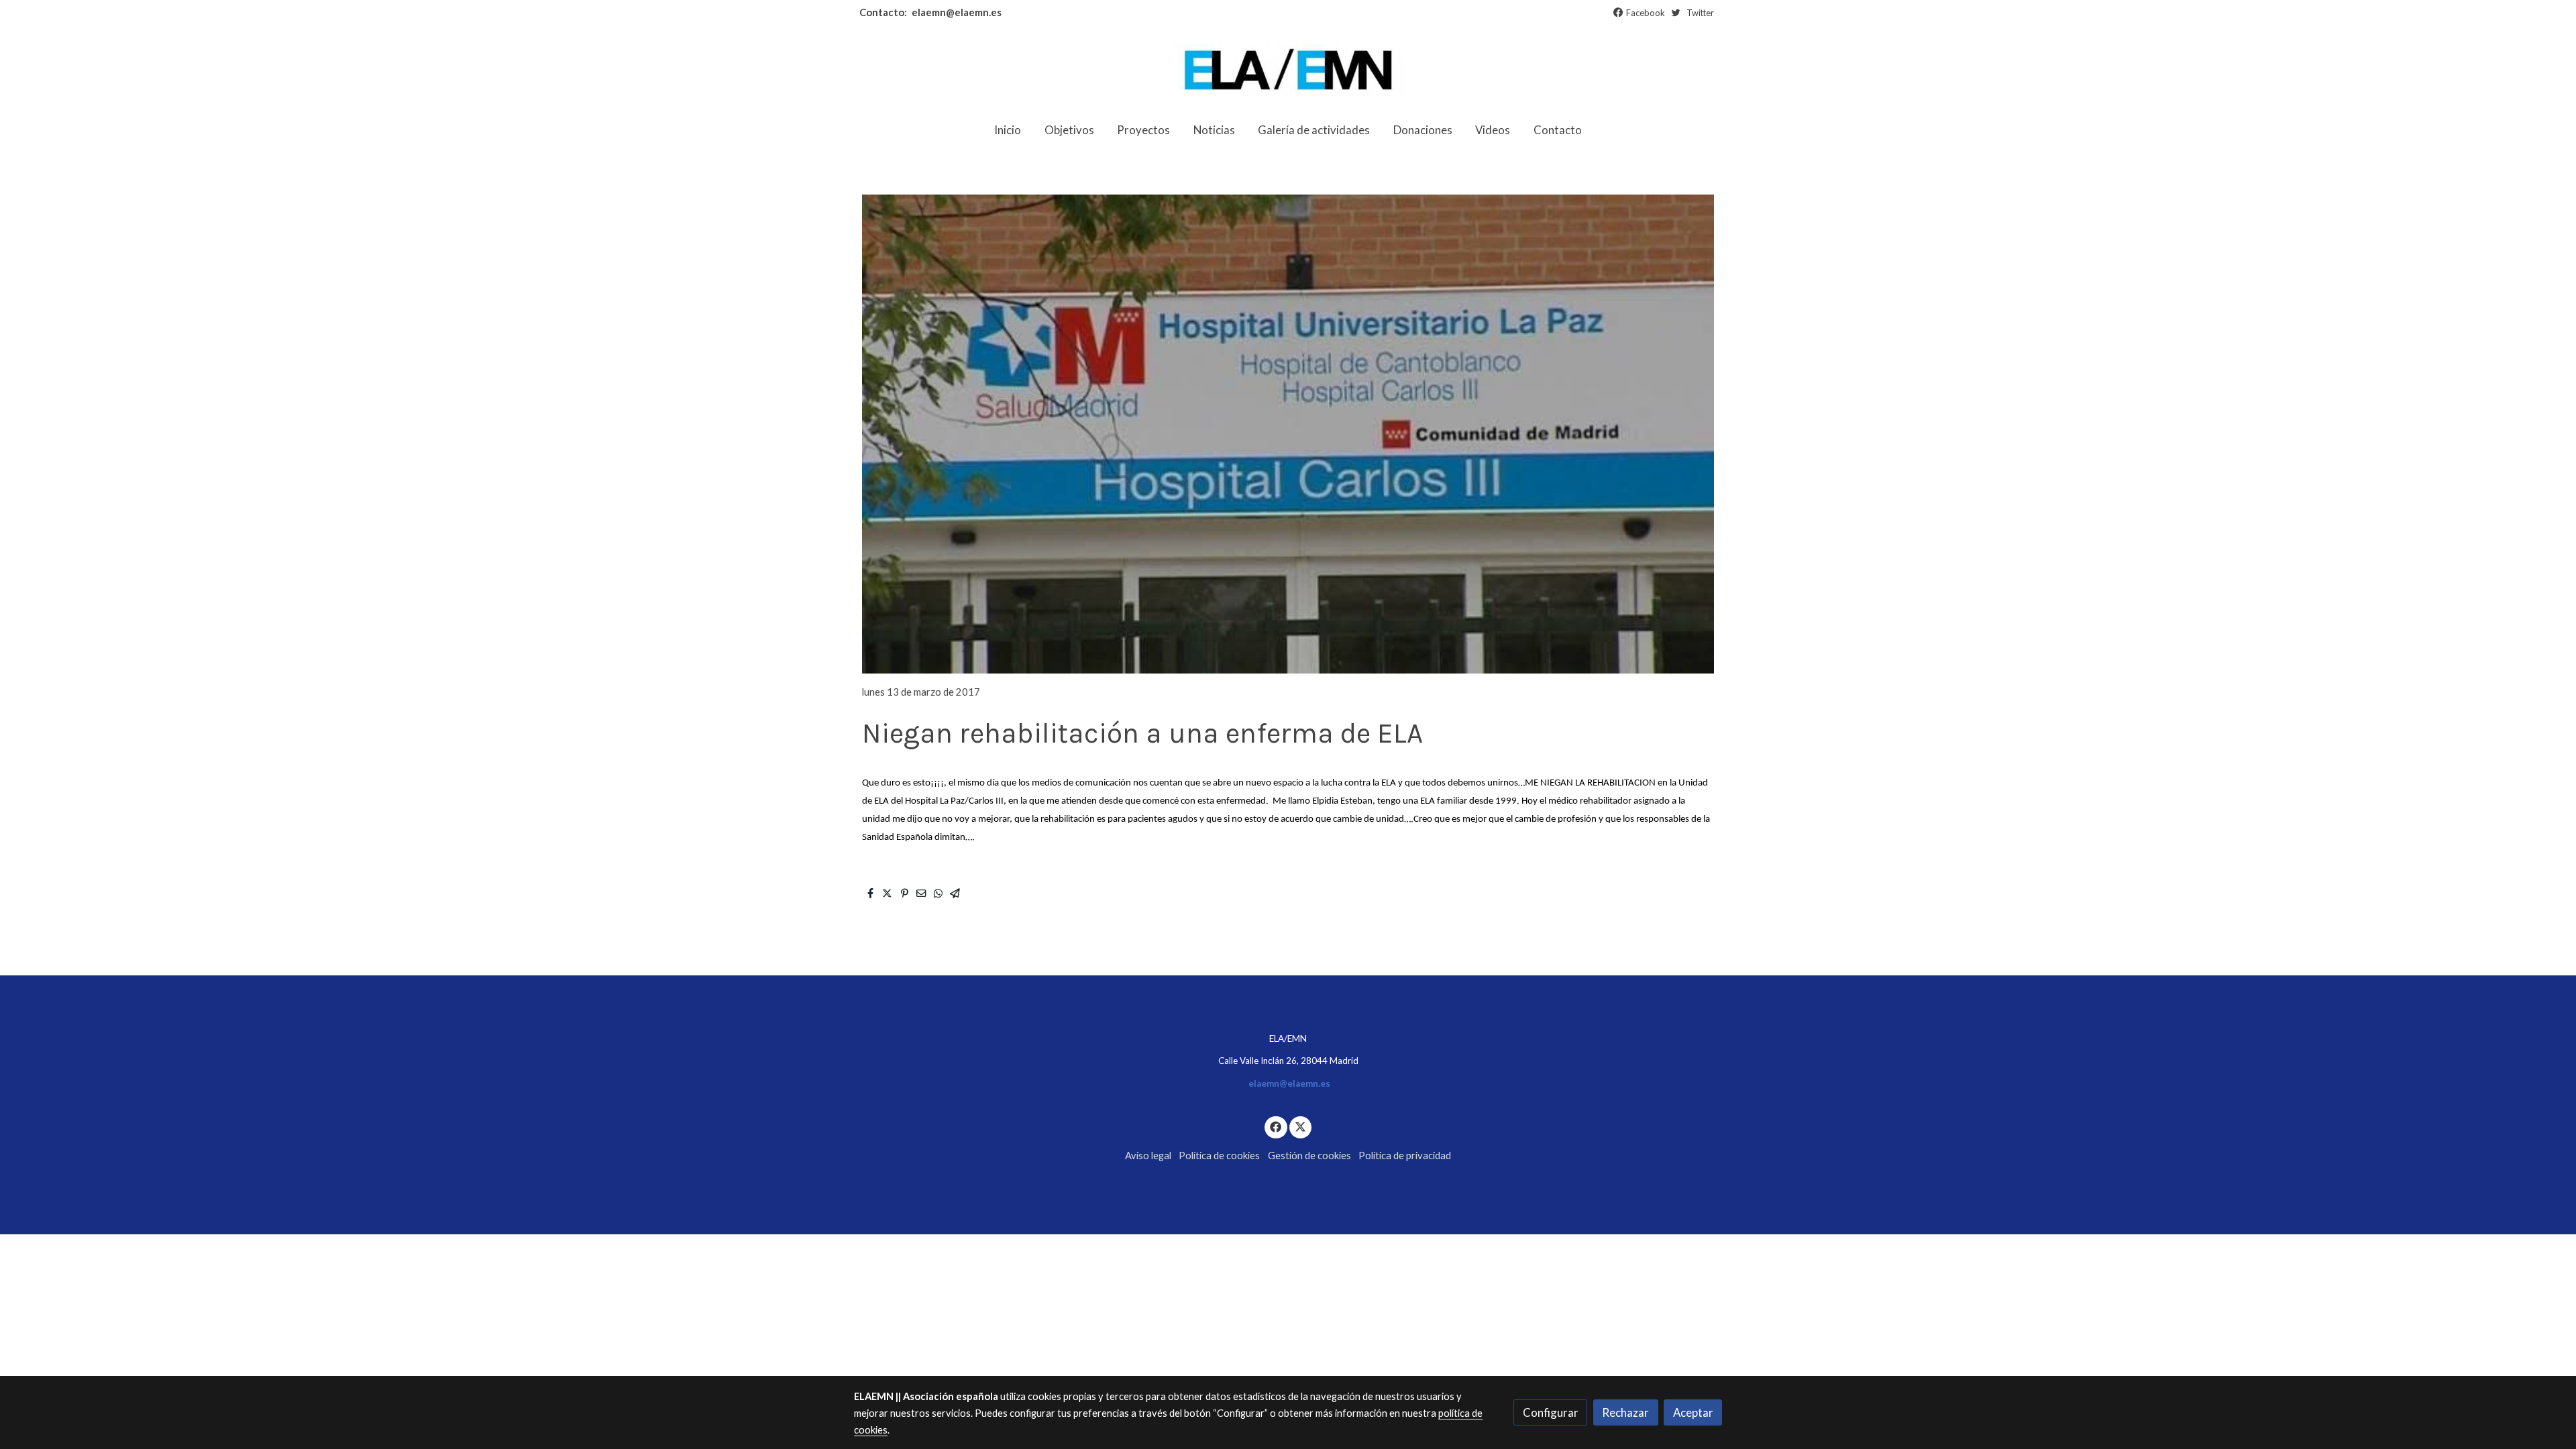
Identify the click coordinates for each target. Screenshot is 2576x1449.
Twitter (1700, 13)
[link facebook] (1276, 1126)
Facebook (1646, 13)
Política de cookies (1219, 1156)
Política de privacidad (1405, 1156)
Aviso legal (1148, 1156)
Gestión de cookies (1309, 1156)
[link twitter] (1301, 1126)
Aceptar (1693, 1412)
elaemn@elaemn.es (956, 12)
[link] (1288, 70)
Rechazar (1625, 1412)
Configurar (1551, 1412)
